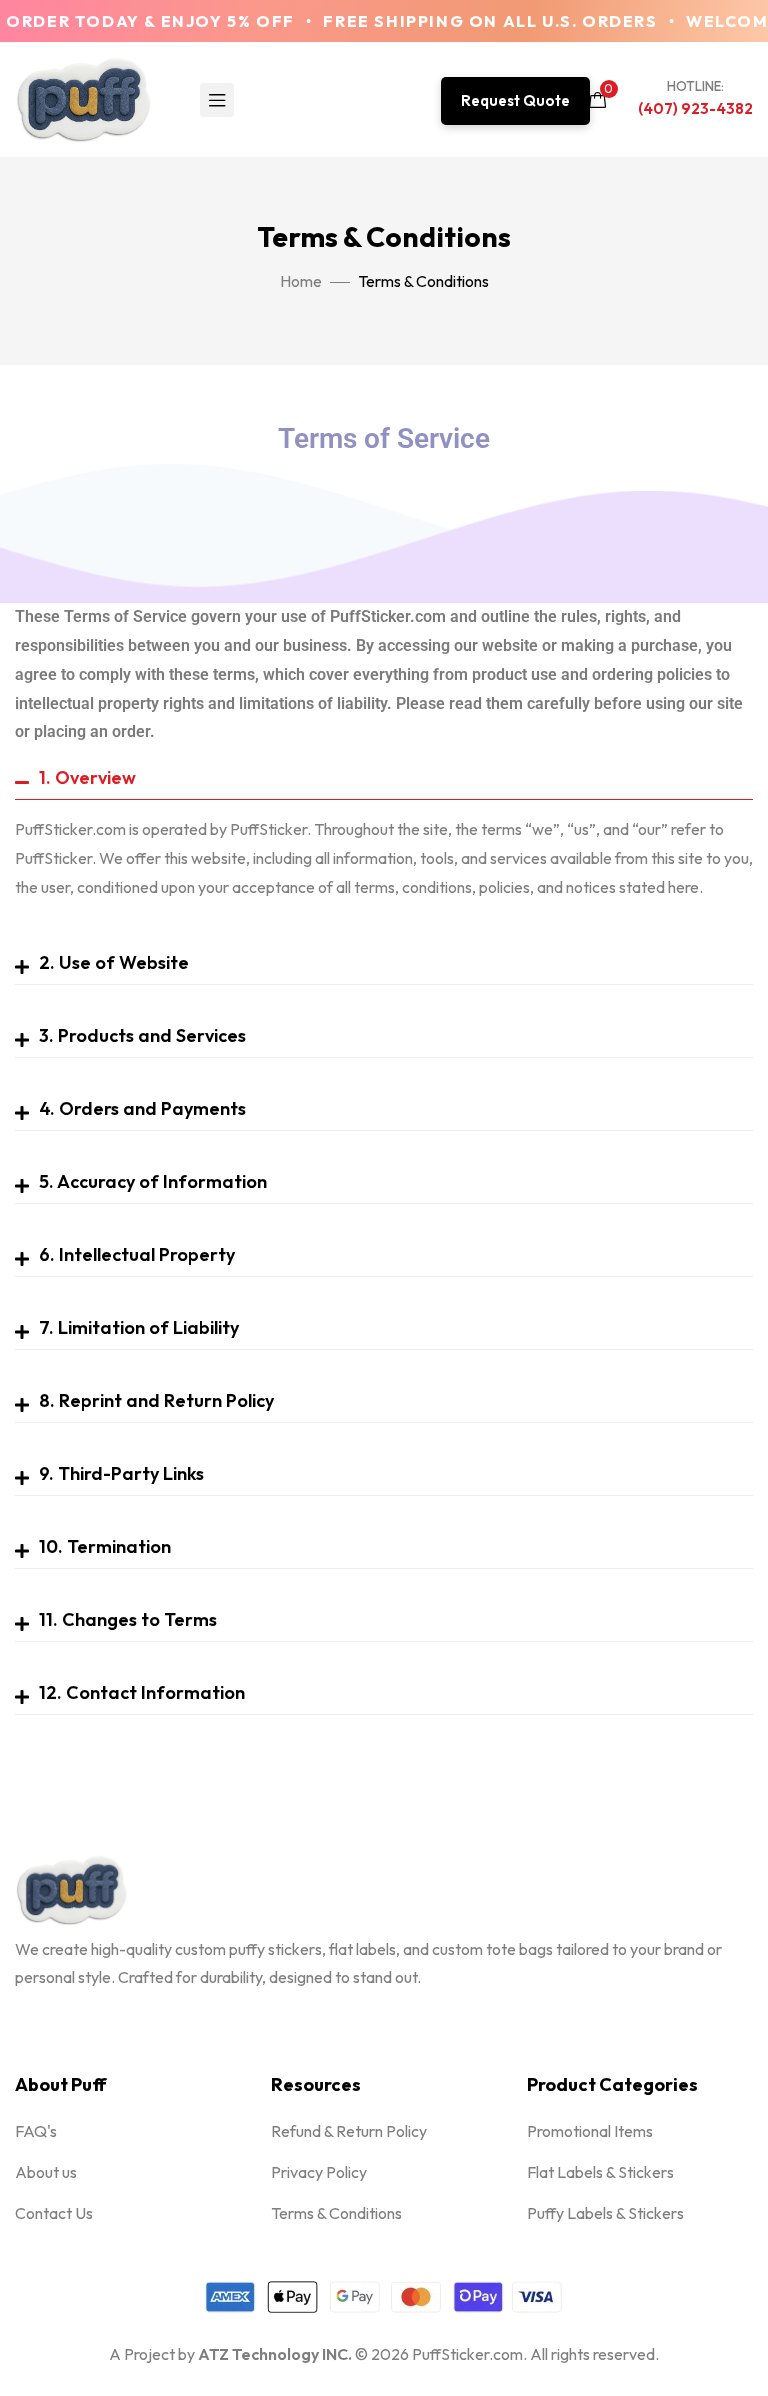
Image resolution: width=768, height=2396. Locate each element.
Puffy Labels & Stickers (605, 2213)
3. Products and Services (142, 1035)
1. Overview (87, 777)
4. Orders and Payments (142, 1108)
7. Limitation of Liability (139, 1327)
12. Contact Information (142, 1692)
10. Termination (105, 1546)
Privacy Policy (319, 2172)
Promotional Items (590, 2131)
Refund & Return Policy (349, 2131)
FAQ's (36, 2131)
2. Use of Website (114, 962)
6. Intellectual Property (137, 1254)
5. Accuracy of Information (153, 1181)
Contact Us (54, 2213)
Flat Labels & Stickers (600, 2172)
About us (46, 2172)
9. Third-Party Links (121, 1473)
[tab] (384, 778)
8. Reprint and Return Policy (156, 1400)
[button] (515, 101)
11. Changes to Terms (128, 1619)
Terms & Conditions (336, 2213)
